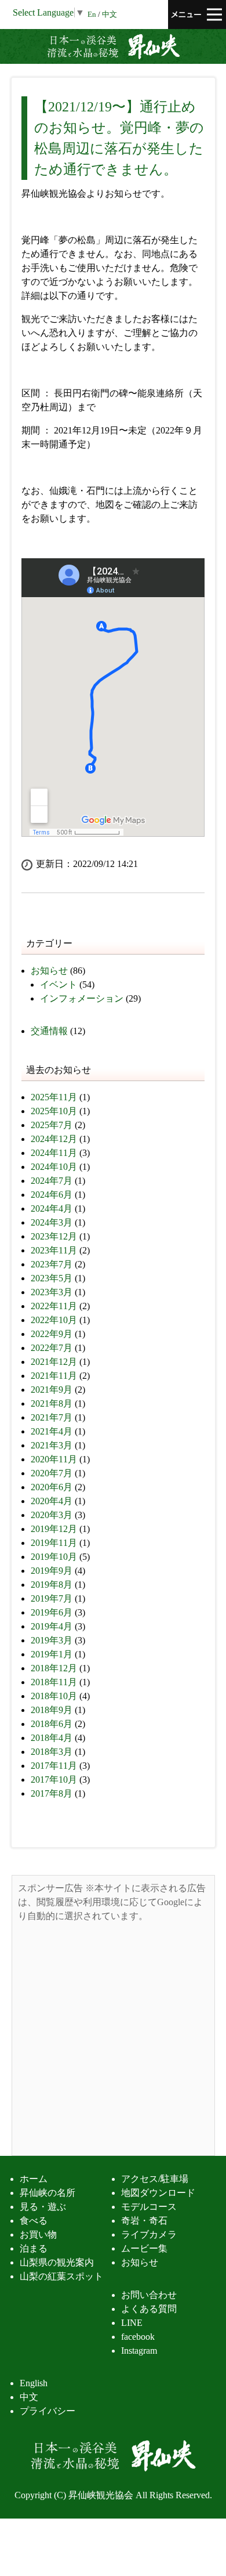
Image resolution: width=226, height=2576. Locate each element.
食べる (34, 2221)
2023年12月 (54, 1236)
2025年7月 (52, 1125)
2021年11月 (54, 1376)
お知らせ (49, 971)
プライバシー (48, 2411)
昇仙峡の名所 (48, 2193)
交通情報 (49, 1031)
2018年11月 (54, 1682)
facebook (138, 2337)
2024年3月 (52, 1222)
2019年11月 (54, 1543)
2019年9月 (52, 1571)
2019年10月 (54, 1557)
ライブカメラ (149, 2234)
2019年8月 (52, 1585)
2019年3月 (52, 1640)
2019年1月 (52, 1654)
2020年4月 (52, 1501)
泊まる (34, 2248)
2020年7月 (52, 1473)
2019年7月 (52, 1598)
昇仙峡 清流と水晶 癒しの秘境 (113, 46)
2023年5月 (52, 1278)
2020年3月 (52, 1515)
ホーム (34, 2179)
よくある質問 (149, 2309)
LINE (132, 2323)
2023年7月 (52, 1264)
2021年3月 (52, 1445)
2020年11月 (54, 1459)
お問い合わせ (149, 2295)
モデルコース (149, 2207)
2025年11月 (54, 1097)
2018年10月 (54, 1696)
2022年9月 (52, 1334)
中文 (110, 15)
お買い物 (38, 2234)
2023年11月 (54, 1250)
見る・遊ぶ (43, 2207)
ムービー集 (144, 2248)
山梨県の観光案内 (57, 2262)
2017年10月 (54, 1780)
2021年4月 (52, 1431)
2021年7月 (52, 1417)
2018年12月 (54, 1668)
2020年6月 (52, 1487)
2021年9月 (52, 1390)
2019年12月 (54, 1529)
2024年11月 (54, 1153)
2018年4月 (52, 1738)
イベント (59, 984)
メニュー (197, 15)
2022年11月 (54, 1306)
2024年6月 (52, 1195)
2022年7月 (52, 1348)
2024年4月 (52, 1208)
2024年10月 (54, 1167)
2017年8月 (52, 1793)
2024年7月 (52, 1181)
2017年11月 (54, 1766)
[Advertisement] (113, 2036)
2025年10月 (54, 1111)
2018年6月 (52, 1724)
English (34, 2383)
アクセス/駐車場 (155, 2179)
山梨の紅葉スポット (61, 2276)
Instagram (139, 2351)
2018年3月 (52, 1752)
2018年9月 (52, 1710)
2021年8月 (52, 1403)
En (92, 15)
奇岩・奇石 (144, 2221)
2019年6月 (52, 1612)
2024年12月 (54, 1139)
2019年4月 (52, 1626)
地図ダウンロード (158, 2193)
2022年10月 (54, 1320)
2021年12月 (54, 1362)
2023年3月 (52, 1292)
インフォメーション (82, 998)
